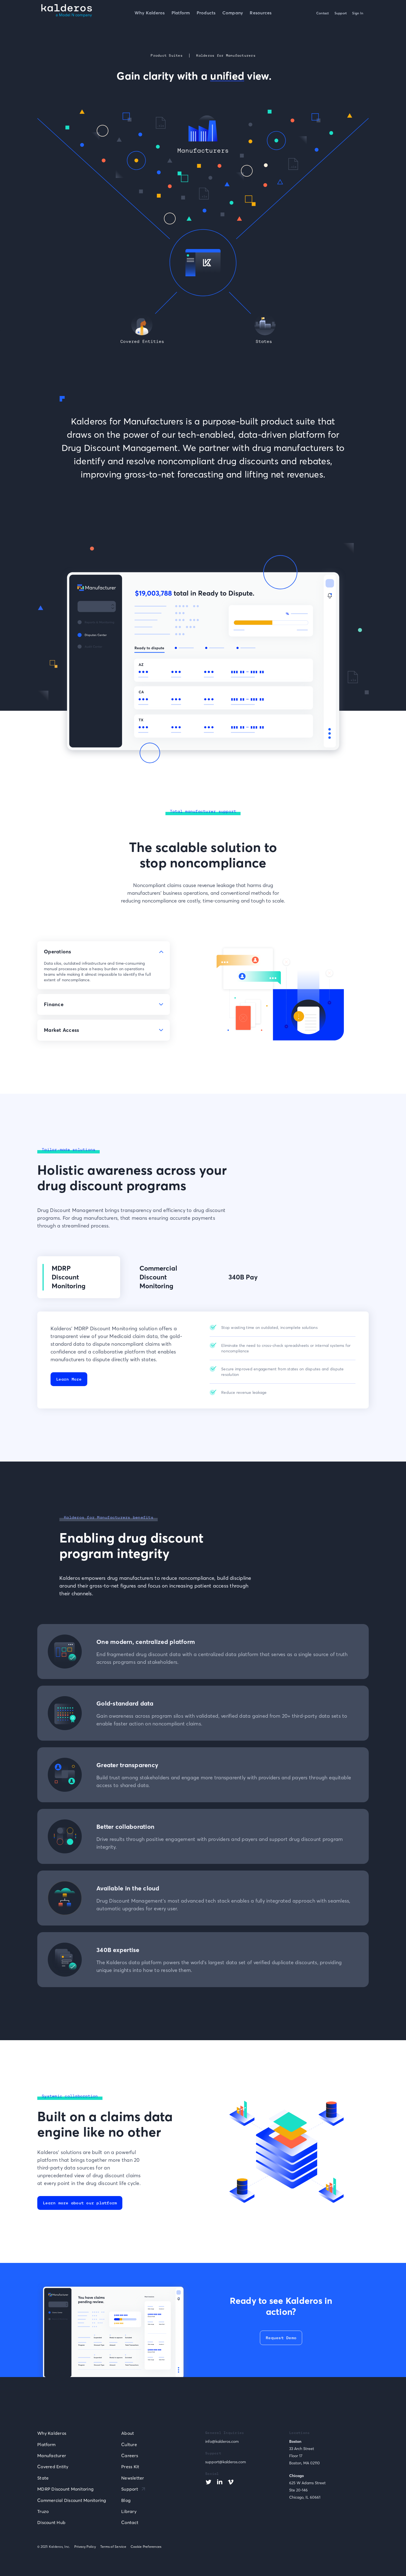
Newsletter (133, 2478)
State (43, 2478)
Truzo (43, 2511)
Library (129, 2511)
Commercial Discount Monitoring (72, 2500)
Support (341, 13)
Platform (46, 2444)
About (128, 2433)
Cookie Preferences (146, 2547)
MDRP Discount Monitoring (65, 2489)
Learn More (69, 1379)
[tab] (104, 965)
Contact (323, 13)
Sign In (358, 13)
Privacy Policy (85, 2547)
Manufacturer (52, 2456)
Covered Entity (53, 2467)
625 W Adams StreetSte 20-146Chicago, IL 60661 (307, 2490)
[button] (206, 14)
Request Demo (281, 2338)
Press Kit (130, 2467)
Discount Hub (51, 2522)
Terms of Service (113, 2547)
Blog (126, 2500)
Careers (130, 2456)
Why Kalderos (52, 2433)
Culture (129, 2444)
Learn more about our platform (80, 2203)
